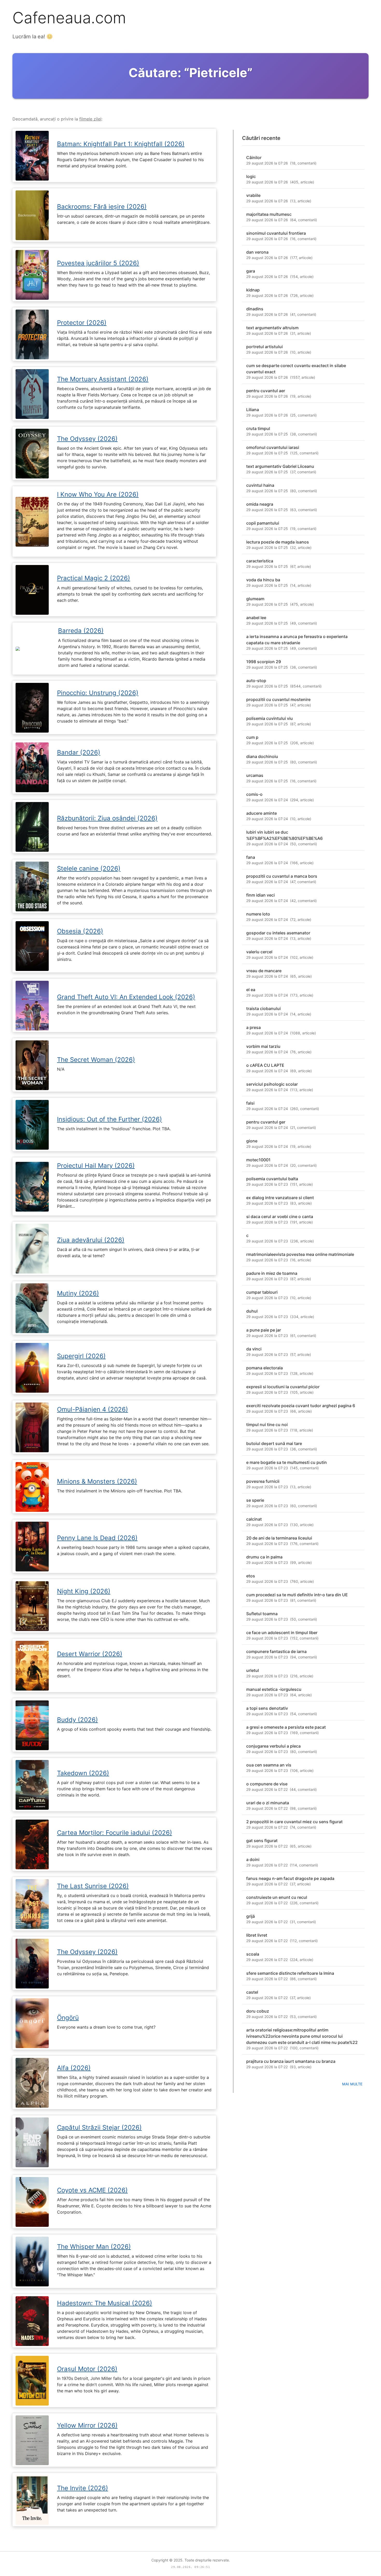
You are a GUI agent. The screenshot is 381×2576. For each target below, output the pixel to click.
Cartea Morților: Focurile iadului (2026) (115, 1833)
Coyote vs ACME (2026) (92, 2190)
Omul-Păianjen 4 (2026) (93, 1409)
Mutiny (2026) (78, 1293)
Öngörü (68, 2018)
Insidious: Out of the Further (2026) (110, 1119)
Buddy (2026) (77, 1720)
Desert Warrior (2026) (90, 1654)
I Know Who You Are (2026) (98, 494)
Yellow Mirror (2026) (87, 2425)
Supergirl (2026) (81, 1356)
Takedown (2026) (83, 1773)
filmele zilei (90, 119)
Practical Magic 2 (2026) (94, 578)
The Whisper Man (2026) (94, 2247)
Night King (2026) (84, 1591)
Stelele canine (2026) (89, 868)
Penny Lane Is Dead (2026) (97, 1538)
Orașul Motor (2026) (87, 2369)
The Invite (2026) (83, 2488)
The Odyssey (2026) (87, 439)
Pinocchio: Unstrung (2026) (98, 693)
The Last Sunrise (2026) (93, 1886)
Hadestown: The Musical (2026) (105, 2303)
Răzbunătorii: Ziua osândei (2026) (107, 818)
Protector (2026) (82, 323)
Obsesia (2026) (80, 931)
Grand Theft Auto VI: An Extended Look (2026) (126, 997)
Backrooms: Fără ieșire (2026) (102, 207)
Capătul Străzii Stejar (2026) (99, 2127)
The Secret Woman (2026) (96, 1060)
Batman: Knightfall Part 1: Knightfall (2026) (121, 144)
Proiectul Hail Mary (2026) (96, 1166)
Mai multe (352, 2084)
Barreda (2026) (81, 631)
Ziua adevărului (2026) (91, 1240)
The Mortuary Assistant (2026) (103, 379)
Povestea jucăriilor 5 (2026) (98, 263)
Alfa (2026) (74, 2068)
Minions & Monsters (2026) (97, 1481)
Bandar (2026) (79, 752)
